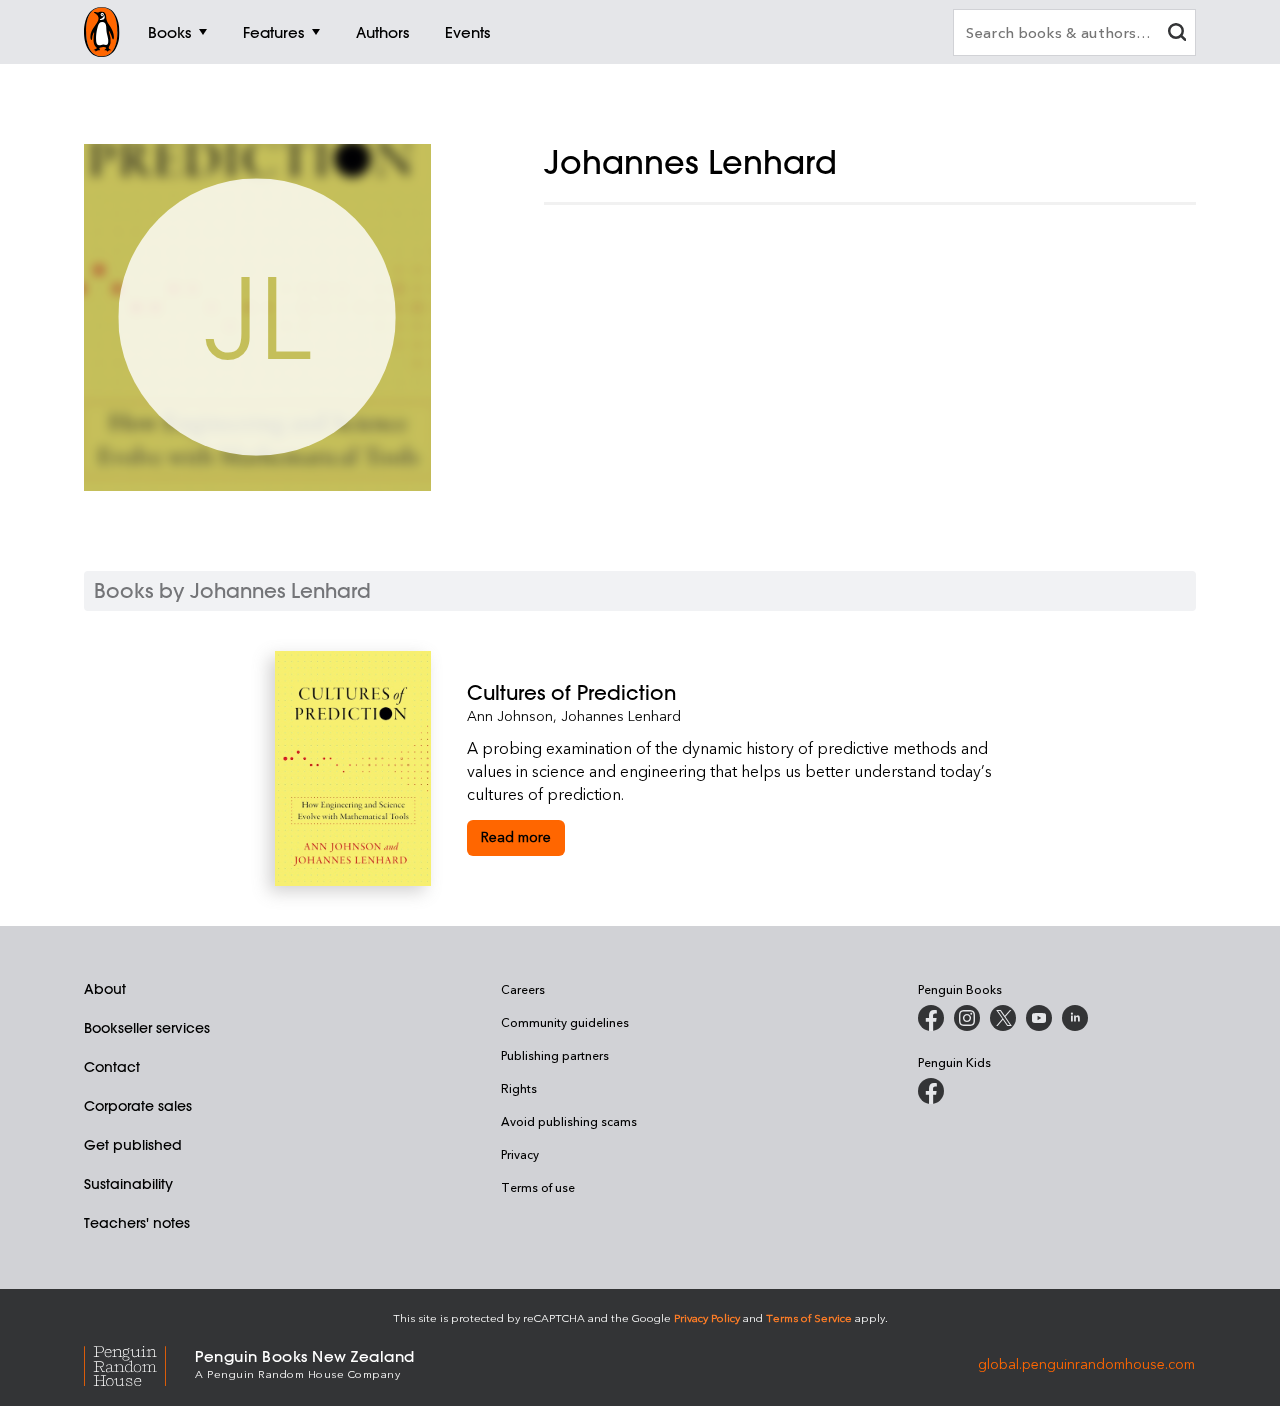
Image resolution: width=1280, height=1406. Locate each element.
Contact (112, 1067)
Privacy (520, 1154)
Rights (519, 1088)
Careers (523, 989)
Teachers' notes (137, 1223)
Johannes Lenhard (621, 715)
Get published (133, 1145)
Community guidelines (565, 1022)
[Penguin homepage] (102, 32)
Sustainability (128, 1184)
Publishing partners (555, 1055)
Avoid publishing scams (569, 1121)
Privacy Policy (707, 1317)
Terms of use (538, 1187)
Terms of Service (809, 1317)
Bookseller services (147, 1028)
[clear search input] (1177, 34)
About (105, 989)
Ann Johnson (510, 715)
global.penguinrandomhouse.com (1086, 1362)
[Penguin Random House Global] (139, 1362)
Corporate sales (138, 1106)
